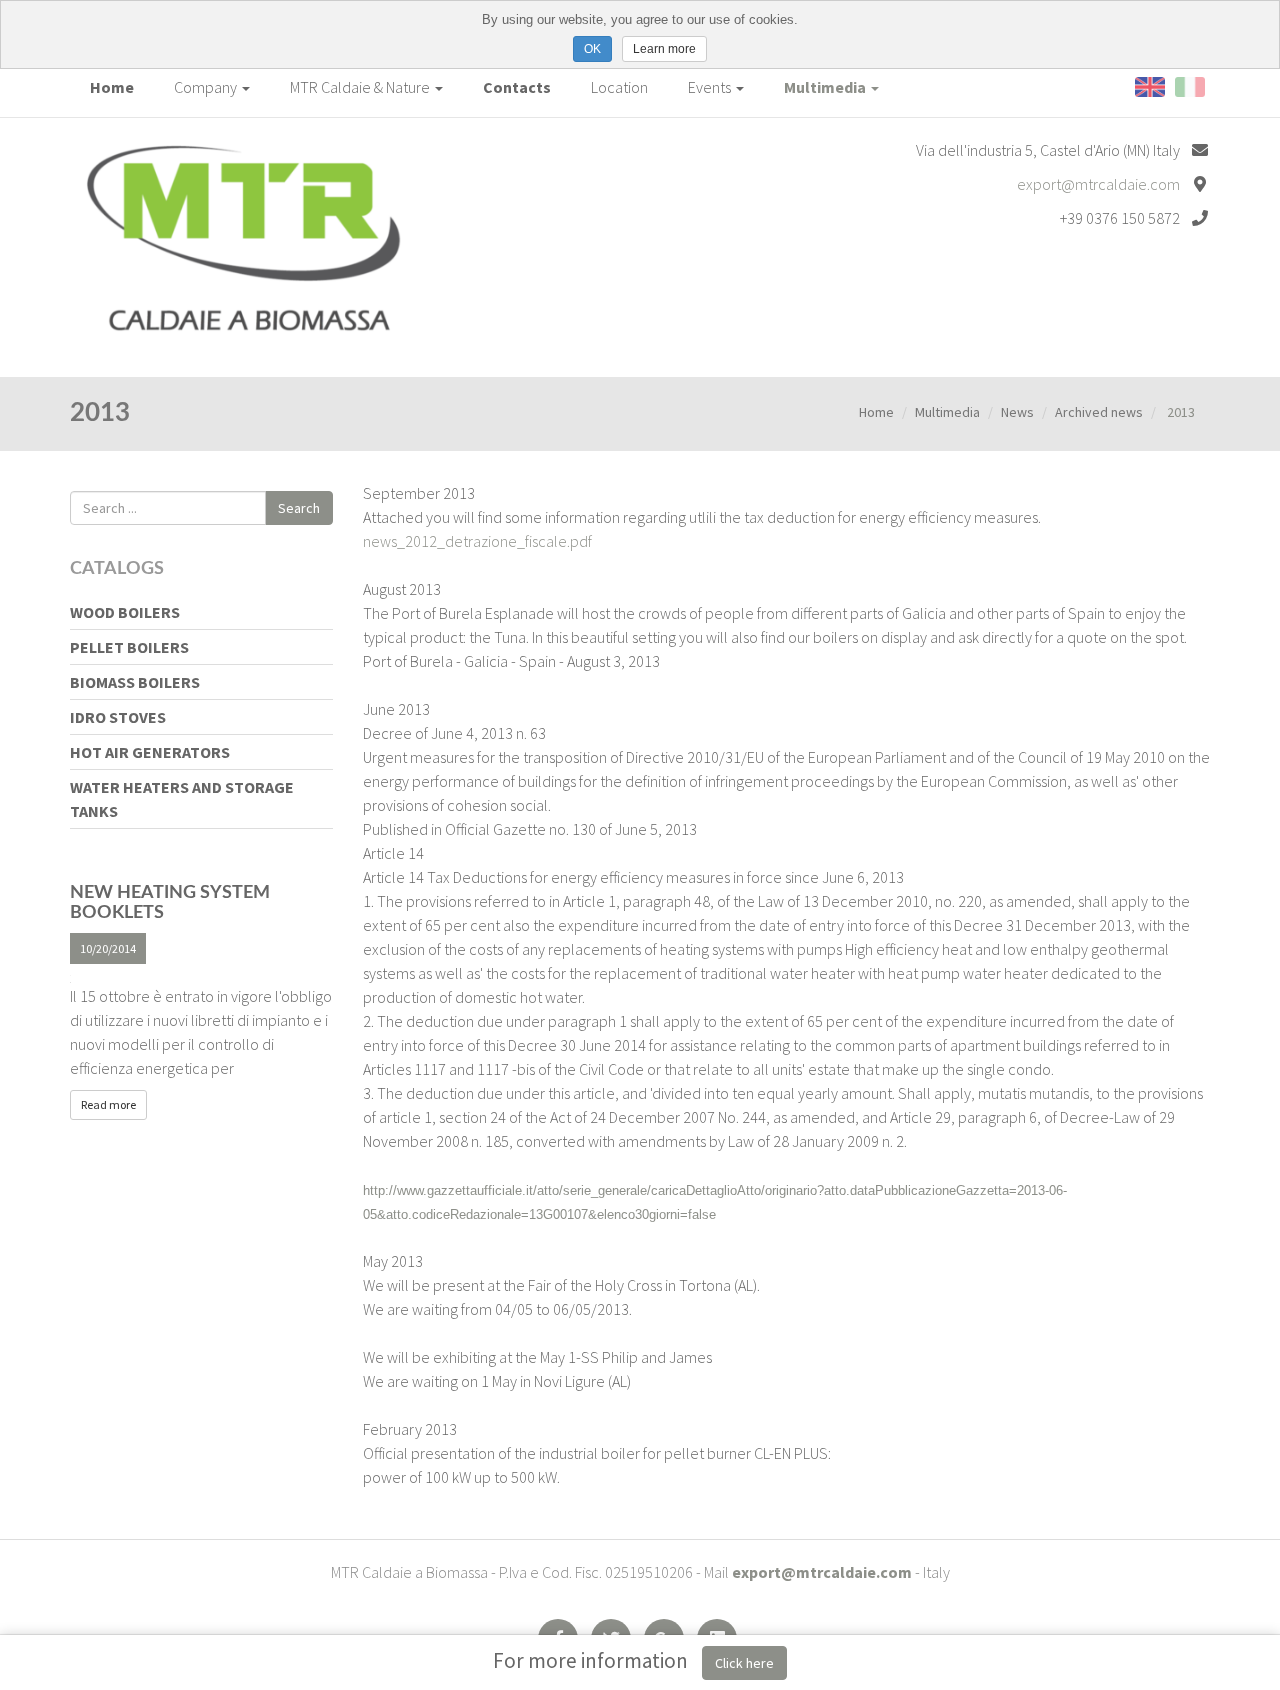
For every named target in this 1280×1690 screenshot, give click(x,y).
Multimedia (826, 87)
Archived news (1099, 412)
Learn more (664, 49)
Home (112, 87)
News (1017, 412)
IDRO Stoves (118, 717)
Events (711, 87)
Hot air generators (150, 752)
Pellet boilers (129, 647)
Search (299, 508)
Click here (744, 1663)
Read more (108, 1104)
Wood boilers (125, 612)
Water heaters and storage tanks (182, 799)
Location (619, 87)
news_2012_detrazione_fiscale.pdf (477, 541)
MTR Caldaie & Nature (361, 87)
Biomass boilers (135, 682)
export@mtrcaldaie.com (1098, 184)
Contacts (517, 87)
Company (207, 87)
